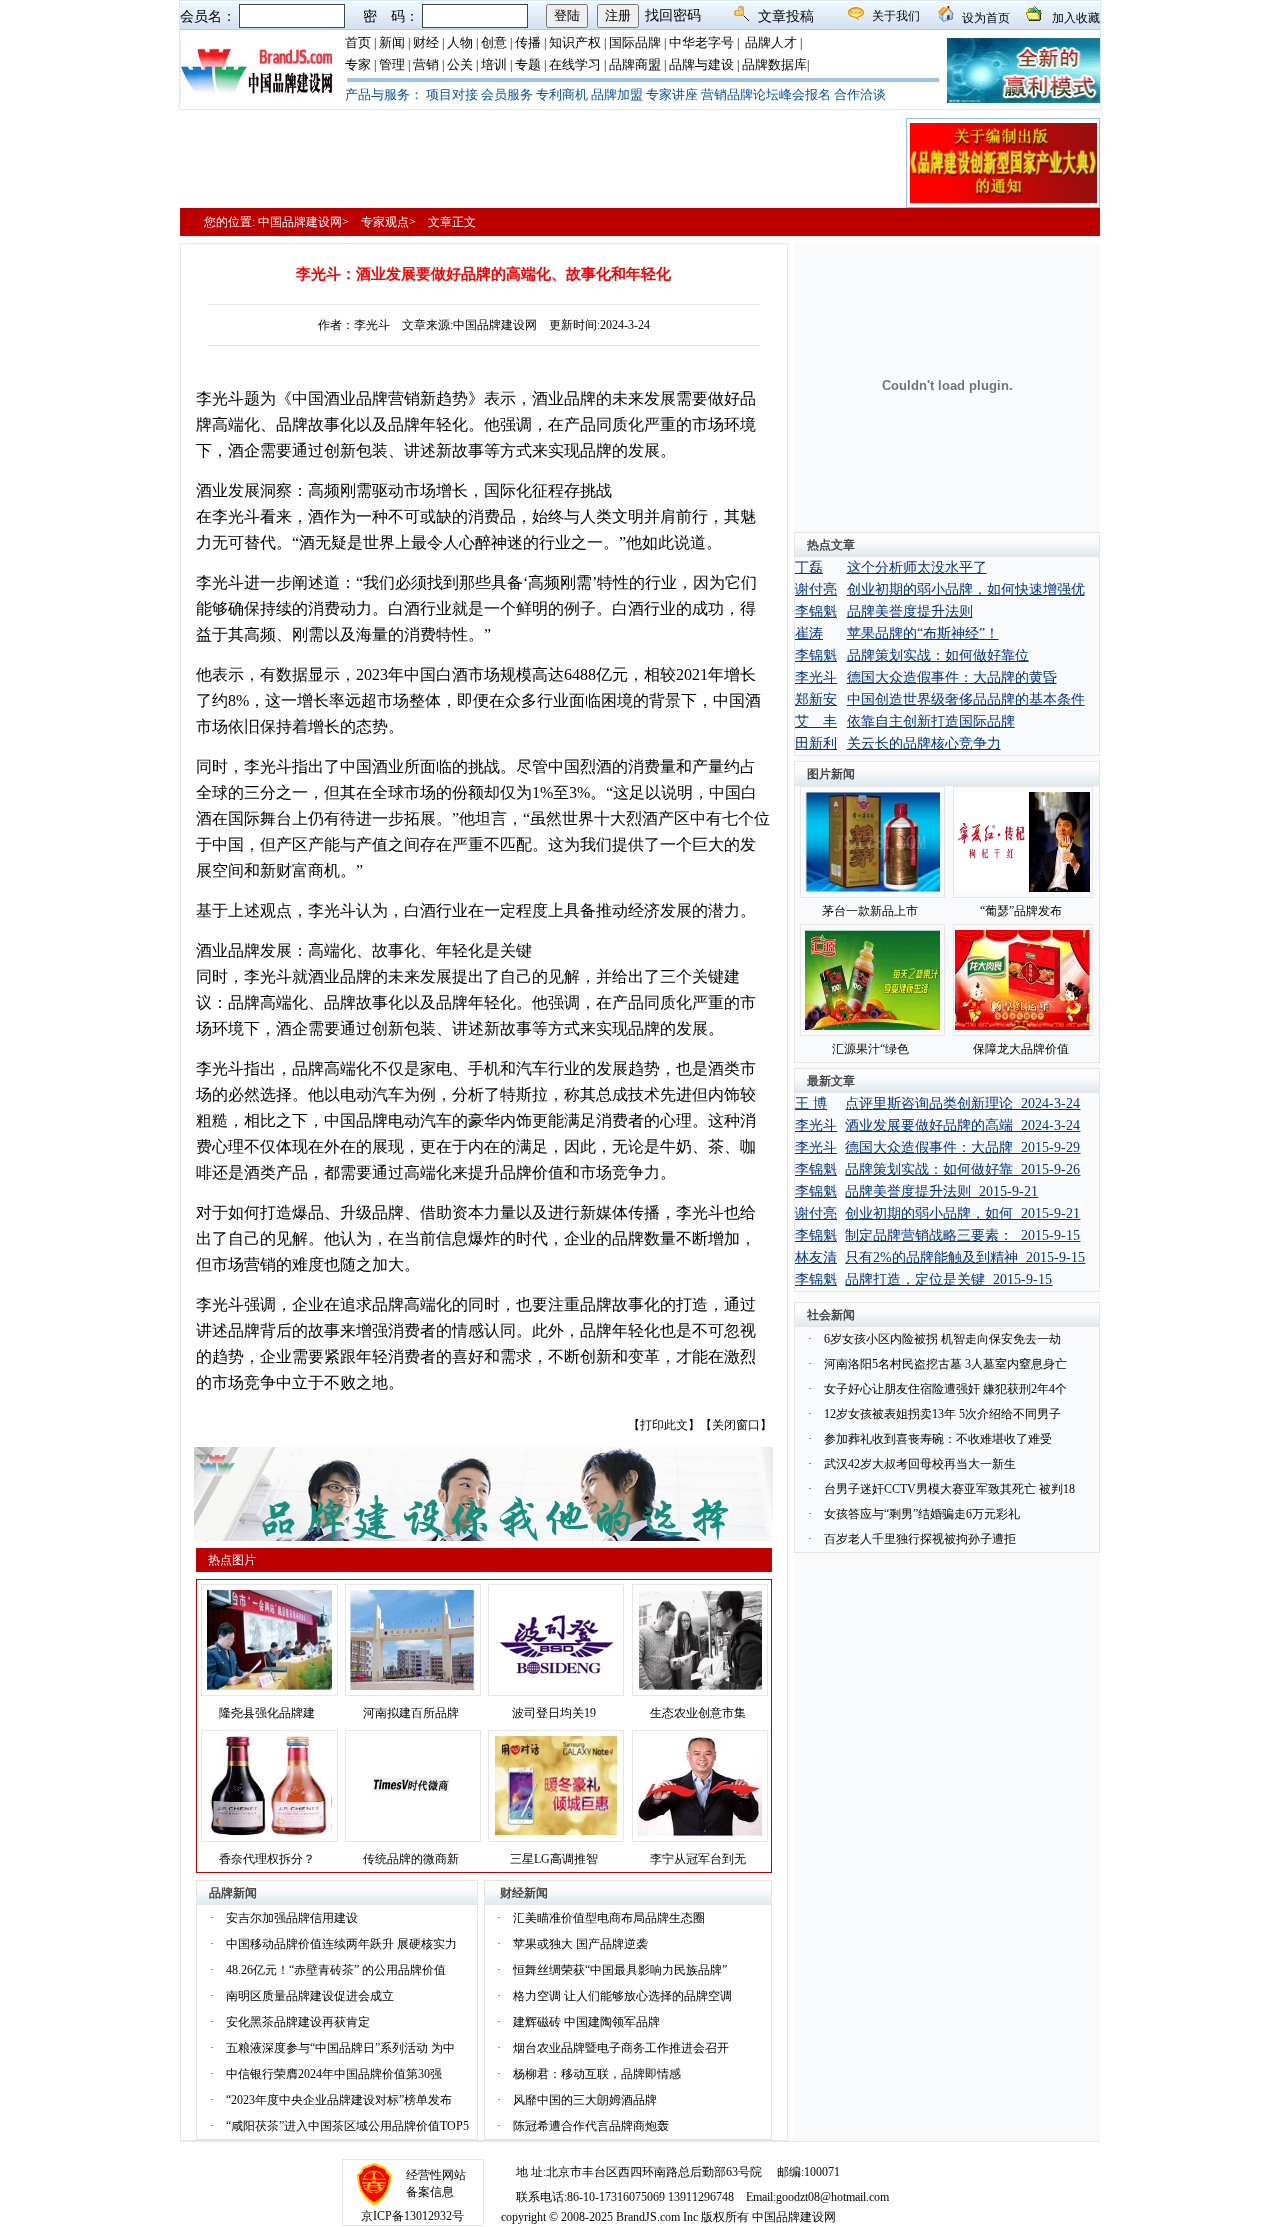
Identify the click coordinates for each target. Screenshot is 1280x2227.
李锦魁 (816, 611)
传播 (528, 42)
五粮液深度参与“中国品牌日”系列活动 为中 (340, 2048)
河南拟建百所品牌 (411, 1713)
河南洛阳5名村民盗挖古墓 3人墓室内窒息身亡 (945, 1364)
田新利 (816, 743)
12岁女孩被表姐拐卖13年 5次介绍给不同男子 (942, 1414)
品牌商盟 (635, 64)
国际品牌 (635, 42)
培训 (494, 64)
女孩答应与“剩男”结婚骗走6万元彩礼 (922, 1514)
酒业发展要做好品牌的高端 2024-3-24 (962, 1125)
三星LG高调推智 (554, 1859)
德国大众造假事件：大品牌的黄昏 (952, 677)
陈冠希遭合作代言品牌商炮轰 (591, 2126)
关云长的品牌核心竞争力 (924, 743)
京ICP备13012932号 (412, 2216)
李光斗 (816, 677)
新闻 (392, 42)
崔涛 (809, 633)
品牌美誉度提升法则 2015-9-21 (941, 1191)
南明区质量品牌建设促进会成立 (310, 1996)
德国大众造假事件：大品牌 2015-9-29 (962, 1147)
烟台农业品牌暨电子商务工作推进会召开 (621, 2048)
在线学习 (575, 64)
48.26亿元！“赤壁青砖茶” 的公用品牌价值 (336, 1970)
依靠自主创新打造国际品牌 (931, 721)
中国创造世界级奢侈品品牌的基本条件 (966, 699)
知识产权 (575, 42)
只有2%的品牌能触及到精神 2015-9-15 (965, 1257)
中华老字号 (701, 42)
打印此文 (664, 1425)
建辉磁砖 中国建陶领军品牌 (586, 2022)
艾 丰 (816, 721)
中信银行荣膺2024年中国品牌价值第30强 (334, 2074)
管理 (392, 64)
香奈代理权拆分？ (267, 1859)
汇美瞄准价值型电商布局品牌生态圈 (609, 1918)
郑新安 (816, 699)
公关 (460, 64)
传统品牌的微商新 (411, 1859)
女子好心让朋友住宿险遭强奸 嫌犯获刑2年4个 (945, 1389)
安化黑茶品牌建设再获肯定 (298, 2022)
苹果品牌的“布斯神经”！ (923, 633)
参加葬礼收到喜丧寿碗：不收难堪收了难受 (938, 1439)
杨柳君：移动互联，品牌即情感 (597, 2074)
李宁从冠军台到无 (698, 1859)
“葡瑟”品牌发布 (1021, 911)
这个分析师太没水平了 (917, 567)
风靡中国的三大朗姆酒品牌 (585, 2100)
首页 (358, 42)
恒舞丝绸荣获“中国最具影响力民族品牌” (620, 1970)
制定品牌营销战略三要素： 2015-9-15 (962, 1235)
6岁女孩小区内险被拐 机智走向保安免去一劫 (942, 1339)
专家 (358, 64)
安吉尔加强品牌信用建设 (292, 1918)
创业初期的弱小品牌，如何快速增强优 (966, 589)
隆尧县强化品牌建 (267, 1713)
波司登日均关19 (554, 1713)
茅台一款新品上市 (870, 911)
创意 (494, 42)
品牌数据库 (774, 64)
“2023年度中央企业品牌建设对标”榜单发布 (339, 2100)
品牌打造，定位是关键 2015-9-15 (948, 1279)
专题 (528, 64)
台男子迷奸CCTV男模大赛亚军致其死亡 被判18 (949, 1489)
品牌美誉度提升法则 (910, 611)
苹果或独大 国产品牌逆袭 (580, 1944)
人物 (460, 42)
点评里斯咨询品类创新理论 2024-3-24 (962, 1103)
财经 (426, 42)
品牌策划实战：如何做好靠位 (938, 655)
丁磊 (809, 567)
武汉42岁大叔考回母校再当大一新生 (920, 1464)
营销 (426, 64)
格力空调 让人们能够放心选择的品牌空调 (622, 1996)
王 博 (811, 1103)
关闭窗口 (736, 1425)
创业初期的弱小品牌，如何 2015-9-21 (962, 1213)
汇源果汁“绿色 (870, 1049)
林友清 (816, 1257)
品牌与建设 (701, 64)
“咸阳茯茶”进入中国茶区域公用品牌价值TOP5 (347, 2126)
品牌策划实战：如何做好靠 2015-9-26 (962, 1169)
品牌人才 (771, 42)
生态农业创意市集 (698, 1713)
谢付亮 (816, 589)
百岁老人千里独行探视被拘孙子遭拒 (920, 1539)
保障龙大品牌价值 (1021, 1049)
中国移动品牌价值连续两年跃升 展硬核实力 (341, 1944)
